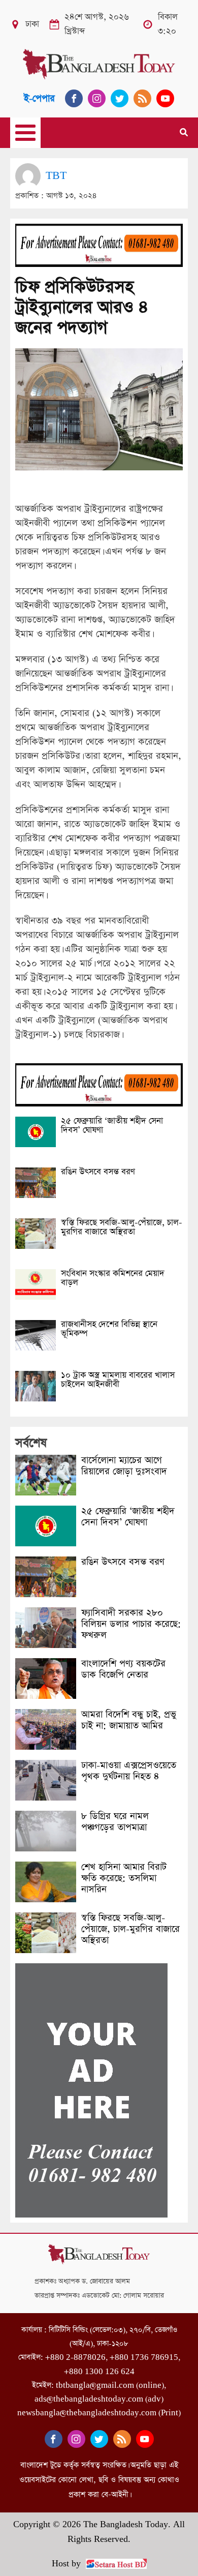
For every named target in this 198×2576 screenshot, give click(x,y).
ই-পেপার (39, 98)
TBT (56, 176)
